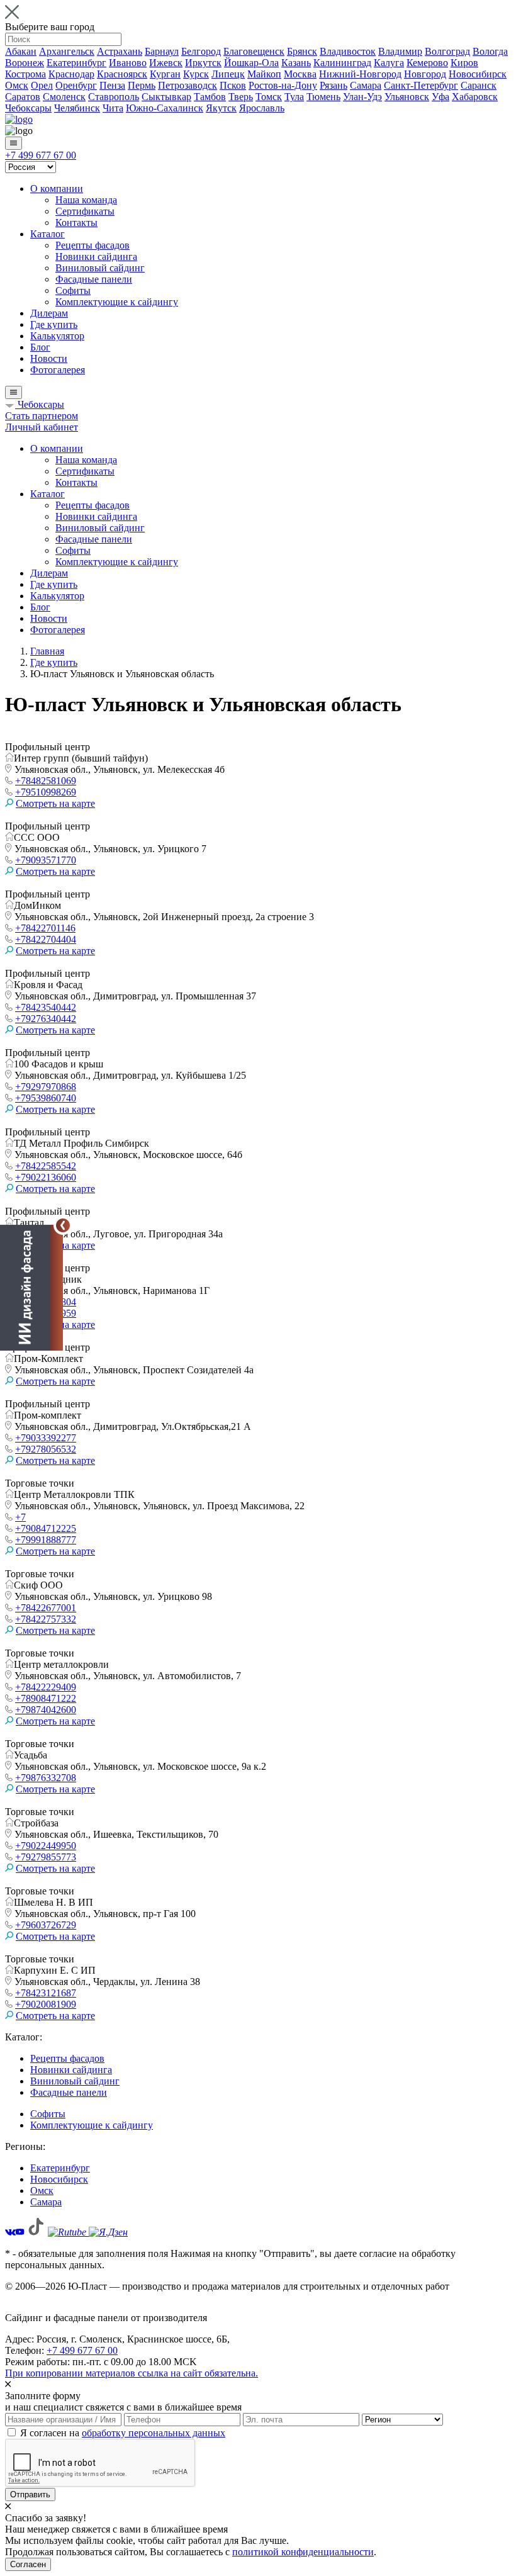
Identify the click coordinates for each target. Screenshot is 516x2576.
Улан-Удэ (362, 97)
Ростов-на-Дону (283, 85)
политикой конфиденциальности (303, 2552)
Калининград (342, 63)
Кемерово (427, 63)
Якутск (221, 108)
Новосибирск (478, 74)
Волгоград (447, 51)
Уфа (440, 97)
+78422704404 (46, 939)
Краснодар (71, 74)
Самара (366, 85)
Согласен (28, 2564)
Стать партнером (42, 416)
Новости (49, 358)
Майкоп (264, 74)
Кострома (25, 74)
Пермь (142, 85)
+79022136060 (46, 1177)
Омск (17, 85)
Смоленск (64, 97)
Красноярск (122, 74)
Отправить (30, 2494)
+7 (20, 1517)
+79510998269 (46, 792)
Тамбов (210, 97)
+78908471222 (46, 1698)
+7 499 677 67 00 (41, 155)
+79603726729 (46, 1925)
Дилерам (49, 313)
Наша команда (86, 200)
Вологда (490, 51)
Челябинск (77, 108)
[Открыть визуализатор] (31, 1288)
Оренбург (76, 85)
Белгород (201, 51)
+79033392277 (46, 1438)
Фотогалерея (58, 370)
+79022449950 (46, 1846)
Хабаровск (475, 97)
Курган (165, 74)
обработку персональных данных (154, 2433)
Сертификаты (85, 211)
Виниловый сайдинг (100, 268)
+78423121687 (46, 1993)
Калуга (389, 63)
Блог (40, 347)
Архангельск (67, 51)
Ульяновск (407, 97)
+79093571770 (46, 860)
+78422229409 (46, 1687)
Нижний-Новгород (360, 74)
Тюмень (323, 97)
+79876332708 (46, 1778)
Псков (233, 85)
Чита (113, 108)
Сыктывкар (166, 97)
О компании (57, 188)
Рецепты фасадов (93, 245)
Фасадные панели (94, 279)
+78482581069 (46, 781)
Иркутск (203, 63)
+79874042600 (46, 1710)
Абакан (21, 51)
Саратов (23, 97)
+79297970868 (46, 1087)
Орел (42, 85)
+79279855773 (46, 1857)
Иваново (128, 63)
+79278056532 (46, 1449)
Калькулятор (57, 336)
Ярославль (262, 108)
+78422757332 (46, 1619)
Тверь (241, 97)
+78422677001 (46, 1608)
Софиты (73, 290)
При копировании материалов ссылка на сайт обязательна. (132, 2373)
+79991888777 (46, 1540)
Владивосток (348, 51)
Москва (300, 74)
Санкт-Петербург (421, 85)
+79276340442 (46, 1019)
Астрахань (120, 51)
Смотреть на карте (55, 803)
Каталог (48, 234)
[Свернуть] (63, 1225)
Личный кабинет (42, 427)
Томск (269, 97)
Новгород (425, 74)
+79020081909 (46, 2004)
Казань (296, 63)
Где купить (54, 324)
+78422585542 (46, 1166)
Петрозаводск (188, 85)
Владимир (400, 51)
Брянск (302, 51)
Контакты (76, 222)
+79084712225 (46, 1528)
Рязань (334, 85)
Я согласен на (123, 2433)
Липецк (228, 74)
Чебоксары (28, 108)
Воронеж (25, 63)
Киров (464, 63)
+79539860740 (46, 1098)
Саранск (479, 85)
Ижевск (166, 63)
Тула (294, 97)
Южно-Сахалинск (165, 108)
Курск (196, 74)
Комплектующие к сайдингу (117, 302)
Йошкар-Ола (251, 63)
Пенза (112, 85)
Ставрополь (114, 97)
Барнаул (162, 51)
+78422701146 (45, 928)
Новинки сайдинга (96, 256)
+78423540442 (46, 1007)
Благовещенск (254, 51)
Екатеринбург (76, 63)
